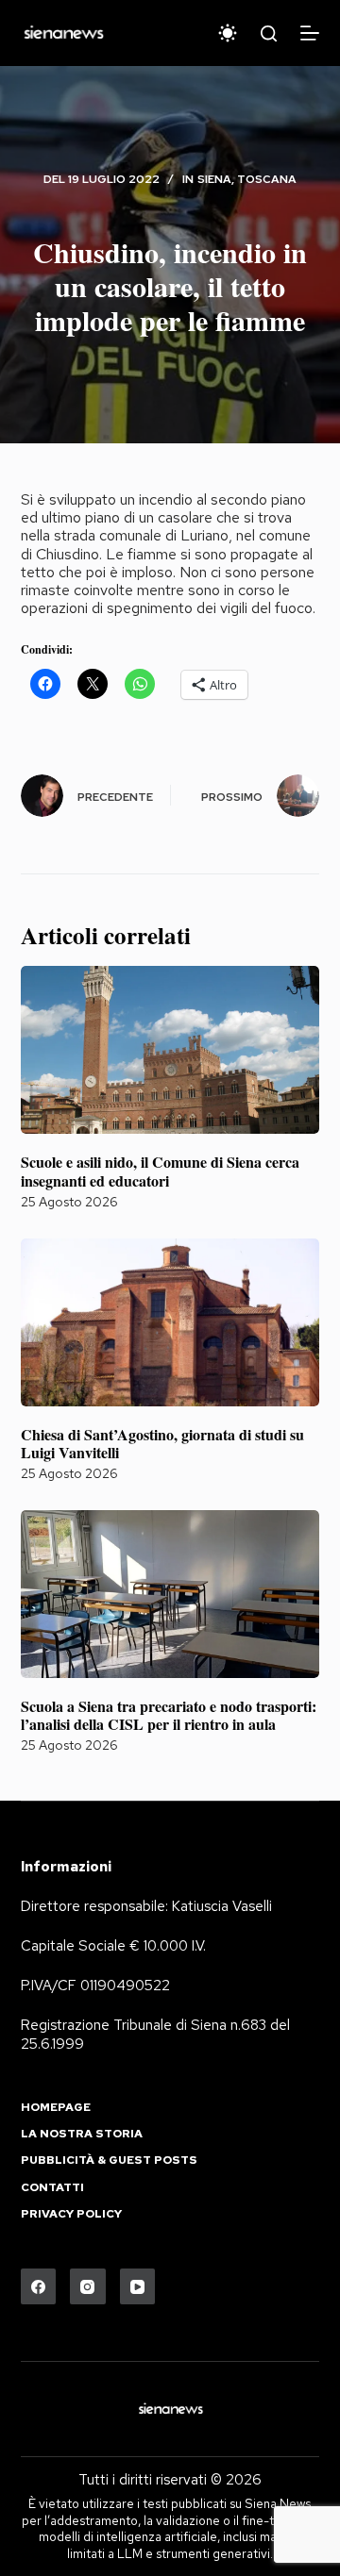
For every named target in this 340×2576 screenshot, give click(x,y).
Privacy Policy (71, 2214)
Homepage (56, 2108)
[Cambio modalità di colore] (228, 33)
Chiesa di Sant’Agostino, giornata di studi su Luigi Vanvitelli (162, 1443)
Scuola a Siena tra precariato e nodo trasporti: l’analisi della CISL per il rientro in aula (169, 1715)
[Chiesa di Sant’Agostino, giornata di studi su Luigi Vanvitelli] (170, 1322)
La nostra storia (82, 2134)
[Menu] (310, 33)
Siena (214, 179)
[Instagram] (88, 2286)
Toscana (267, 179)
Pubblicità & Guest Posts (109, 2161)
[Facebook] (39, 2286)
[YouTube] (138, 2286)
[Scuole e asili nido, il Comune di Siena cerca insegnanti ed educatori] (170, 1050)
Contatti (52, 2188)
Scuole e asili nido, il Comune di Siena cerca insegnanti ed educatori (160, 1171)
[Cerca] (269, 33)
